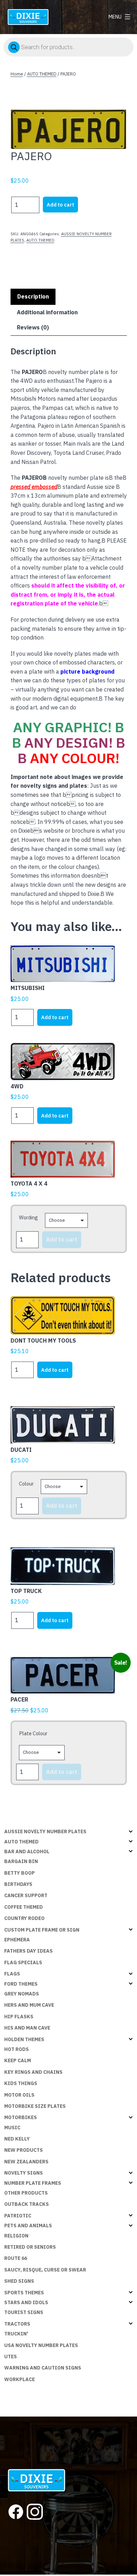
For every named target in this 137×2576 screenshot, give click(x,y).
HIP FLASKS (19, 2017)
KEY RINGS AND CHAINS (33, 2072)
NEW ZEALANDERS (26, 2162)
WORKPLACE (19, 2379)
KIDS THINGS (21, 2083)
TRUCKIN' (16, 2334)
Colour (26, 1484)
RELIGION (16, 2236)
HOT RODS (17, 2049)
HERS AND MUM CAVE (29, 2005)
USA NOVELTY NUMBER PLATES (41, 2345)
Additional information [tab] (47, 312)
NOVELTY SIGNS (24, 2173)
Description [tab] (33, 296)
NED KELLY (17, 2139)
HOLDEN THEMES (24, 2039)
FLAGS (12, 1974)
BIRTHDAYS (18, 1884)
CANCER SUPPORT (26, 1895)
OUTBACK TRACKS (27, 2204)
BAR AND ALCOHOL (27, 1851)
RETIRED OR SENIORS (30, 2247)
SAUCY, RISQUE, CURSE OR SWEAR (45, 2270)
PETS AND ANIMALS (28, 2226)
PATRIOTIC (18, 2216)
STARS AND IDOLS (26, 2302)
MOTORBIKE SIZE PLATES (35, 2106)
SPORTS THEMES (24, 2293)
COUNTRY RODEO (24, 1918)
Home (17, 74)
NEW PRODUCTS (24, 2150)
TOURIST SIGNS (24, 2312)
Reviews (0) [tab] (33, 327)
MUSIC (12, 2128)
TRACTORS (17, 2324)
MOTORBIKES (21, 2117)
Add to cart (60, 205)
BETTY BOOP (19, 1873)
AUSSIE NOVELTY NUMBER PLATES (45, 1831)
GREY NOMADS (22, 1994)
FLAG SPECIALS (23, 1962)
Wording (28, 1217)
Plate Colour (33, 1733)
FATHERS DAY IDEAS (28, 1951)
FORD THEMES (21, 1984)
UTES (11, 2357)
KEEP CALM (18, 2060)
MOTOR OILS (19, 2095)
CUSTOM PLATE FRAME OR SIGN (42, 1930)
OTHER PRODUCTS (26, 2193)
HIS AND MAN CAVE (27, 2028)
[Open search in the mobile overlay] (68, 47)
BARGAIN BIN (21, 1861)
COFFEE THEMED (24, 1907)
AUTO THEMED (42, 74)
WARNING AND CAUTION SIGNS (43, 2368)
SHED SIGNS (19, 2281)
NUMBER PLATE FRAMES (33, 2183)
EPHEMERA (17, 1940)
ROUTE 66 (16, 2258)
